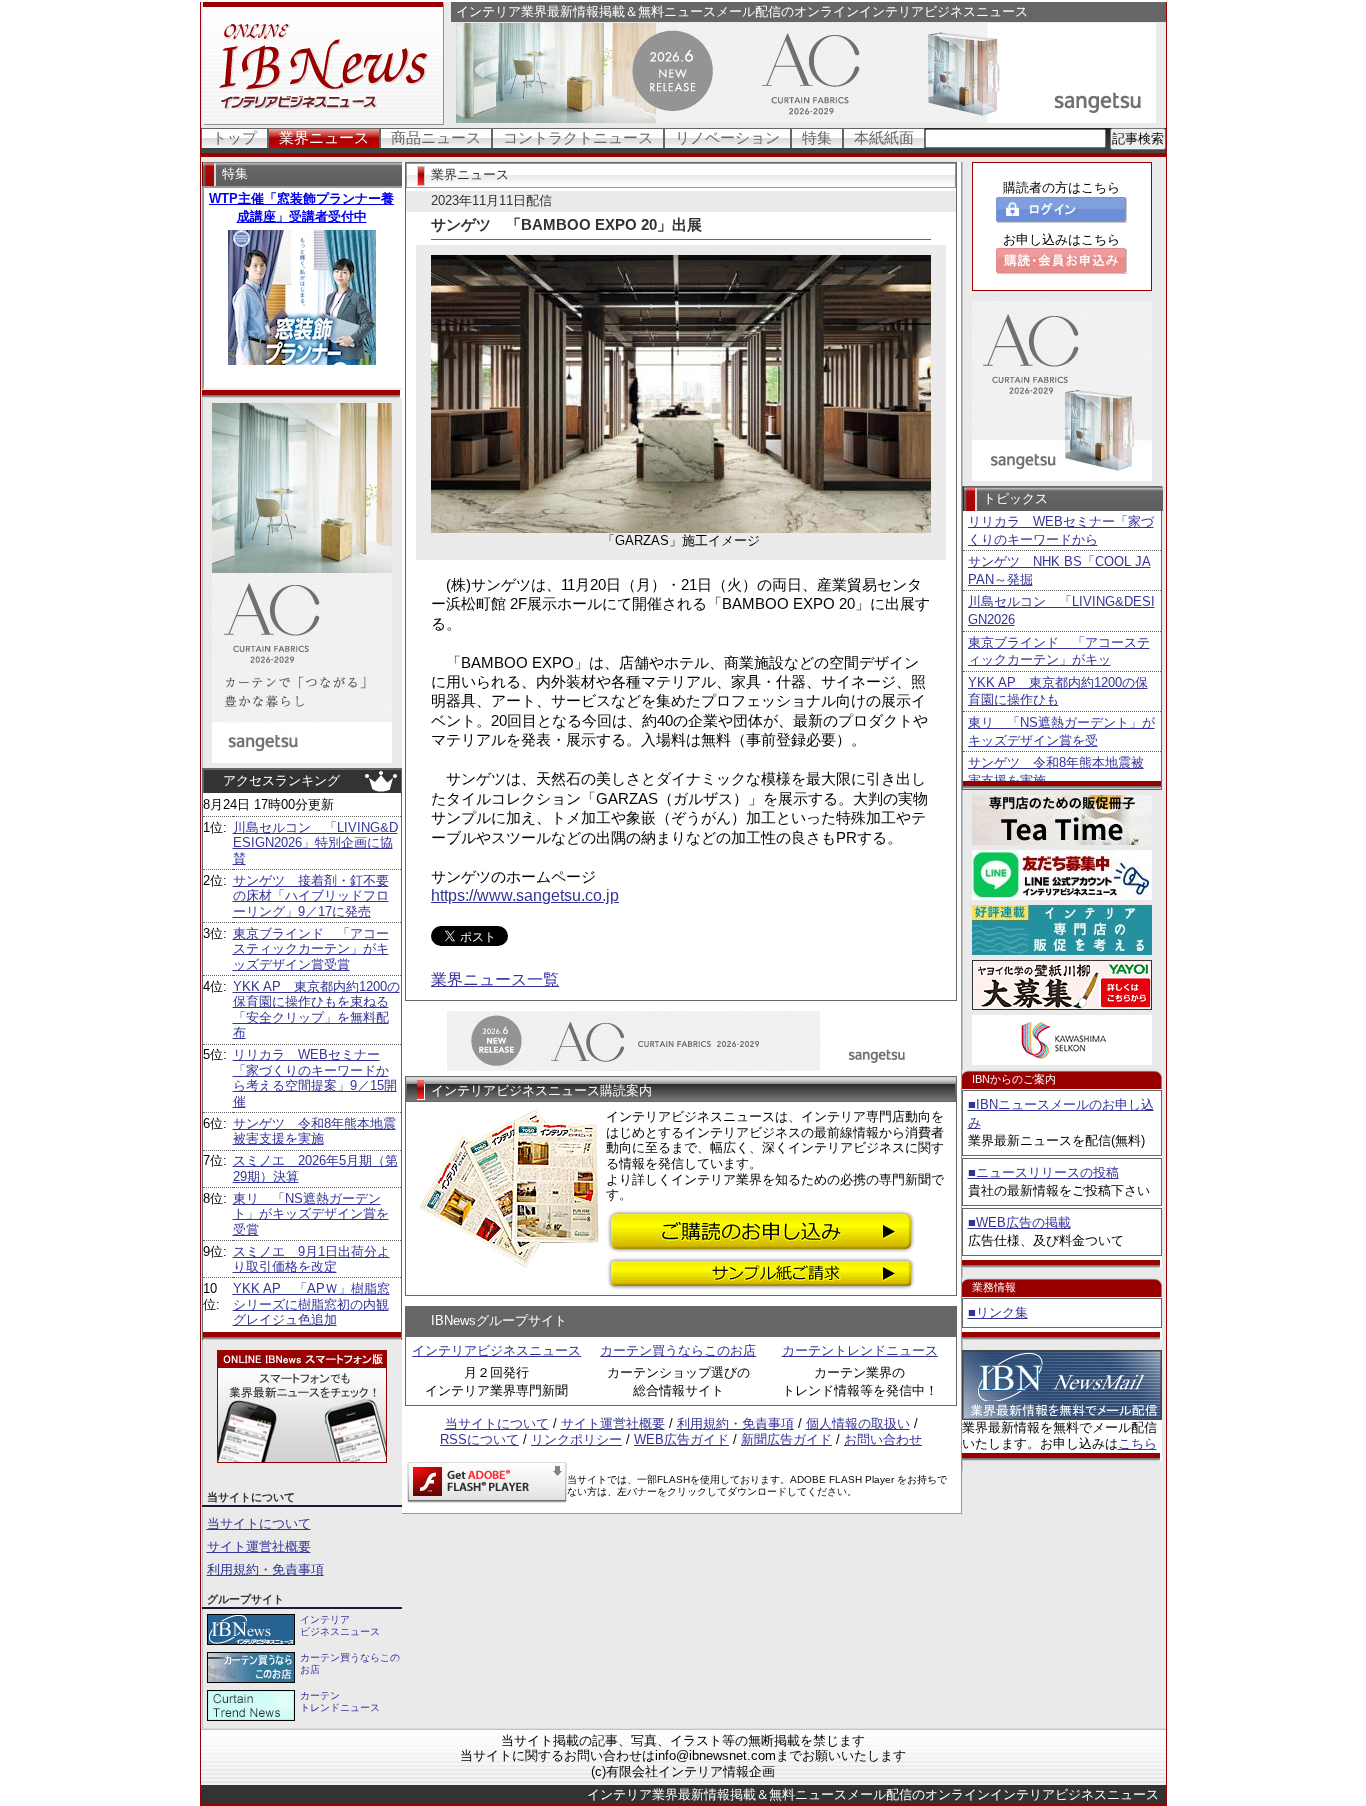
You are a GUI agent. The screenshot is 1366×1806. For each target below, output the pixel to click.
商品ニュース (436, 137)
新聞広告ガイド (786, 1439)
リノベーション (727, 137)
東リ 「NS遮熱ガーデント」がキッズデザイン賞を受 (1061, 731)
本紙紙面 (884, 137)
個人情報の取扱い (858, 1423)
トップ (234, 137)
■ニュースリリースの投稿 (1043, 1172)
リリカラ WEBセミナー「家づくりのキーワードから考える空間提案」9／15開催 (315, 1078)
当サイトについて (259, 1523)
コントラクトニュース (578, 137)
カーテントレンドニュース (860, 1350)
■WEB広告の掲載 (1019, 1222)
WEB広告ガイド (681, 1439)
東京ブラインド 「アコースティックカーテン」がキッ (1059, 651)
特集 (817, 137)
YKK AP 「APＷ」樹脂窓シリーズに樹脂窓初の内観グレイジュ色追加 (311, 1304)
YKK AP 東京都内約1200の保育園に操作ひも (1058, 691)
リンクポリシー (576, 1439)
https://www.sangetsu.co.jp (525, 895)
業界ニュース (324, 137)
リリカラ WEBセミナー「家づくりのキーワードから (1061, 530)
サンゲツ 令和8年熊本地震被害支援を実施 (314, 1131)
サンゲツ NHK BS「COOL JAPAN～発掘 (1059, 570)
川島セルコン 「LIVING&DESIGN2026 (1061, 610)
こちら (1137, 1443)
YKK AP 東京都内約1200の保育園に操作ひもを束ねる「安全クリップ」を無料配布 (316, 1010)
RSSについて (479, 1439)
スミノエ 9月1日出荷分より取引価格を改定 (311, 1259)
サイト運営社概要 (259, 1546)
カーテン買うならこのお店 (678, 1350)
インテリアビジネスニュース (496, 1350)
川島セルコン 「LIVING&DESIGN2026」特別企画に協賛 (315, 843)
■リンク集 (998, 1312)
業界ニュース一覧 (495, 979)
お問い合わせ (883, 1439)
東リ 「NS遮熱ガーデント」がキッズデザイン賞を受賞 (311, 1214)
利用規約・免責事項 (265, 1569)
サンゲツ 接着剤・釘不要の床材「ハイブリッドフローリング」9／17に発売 (311, 896)
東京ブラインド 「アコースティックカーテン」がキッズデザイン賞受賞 (311, 949)
